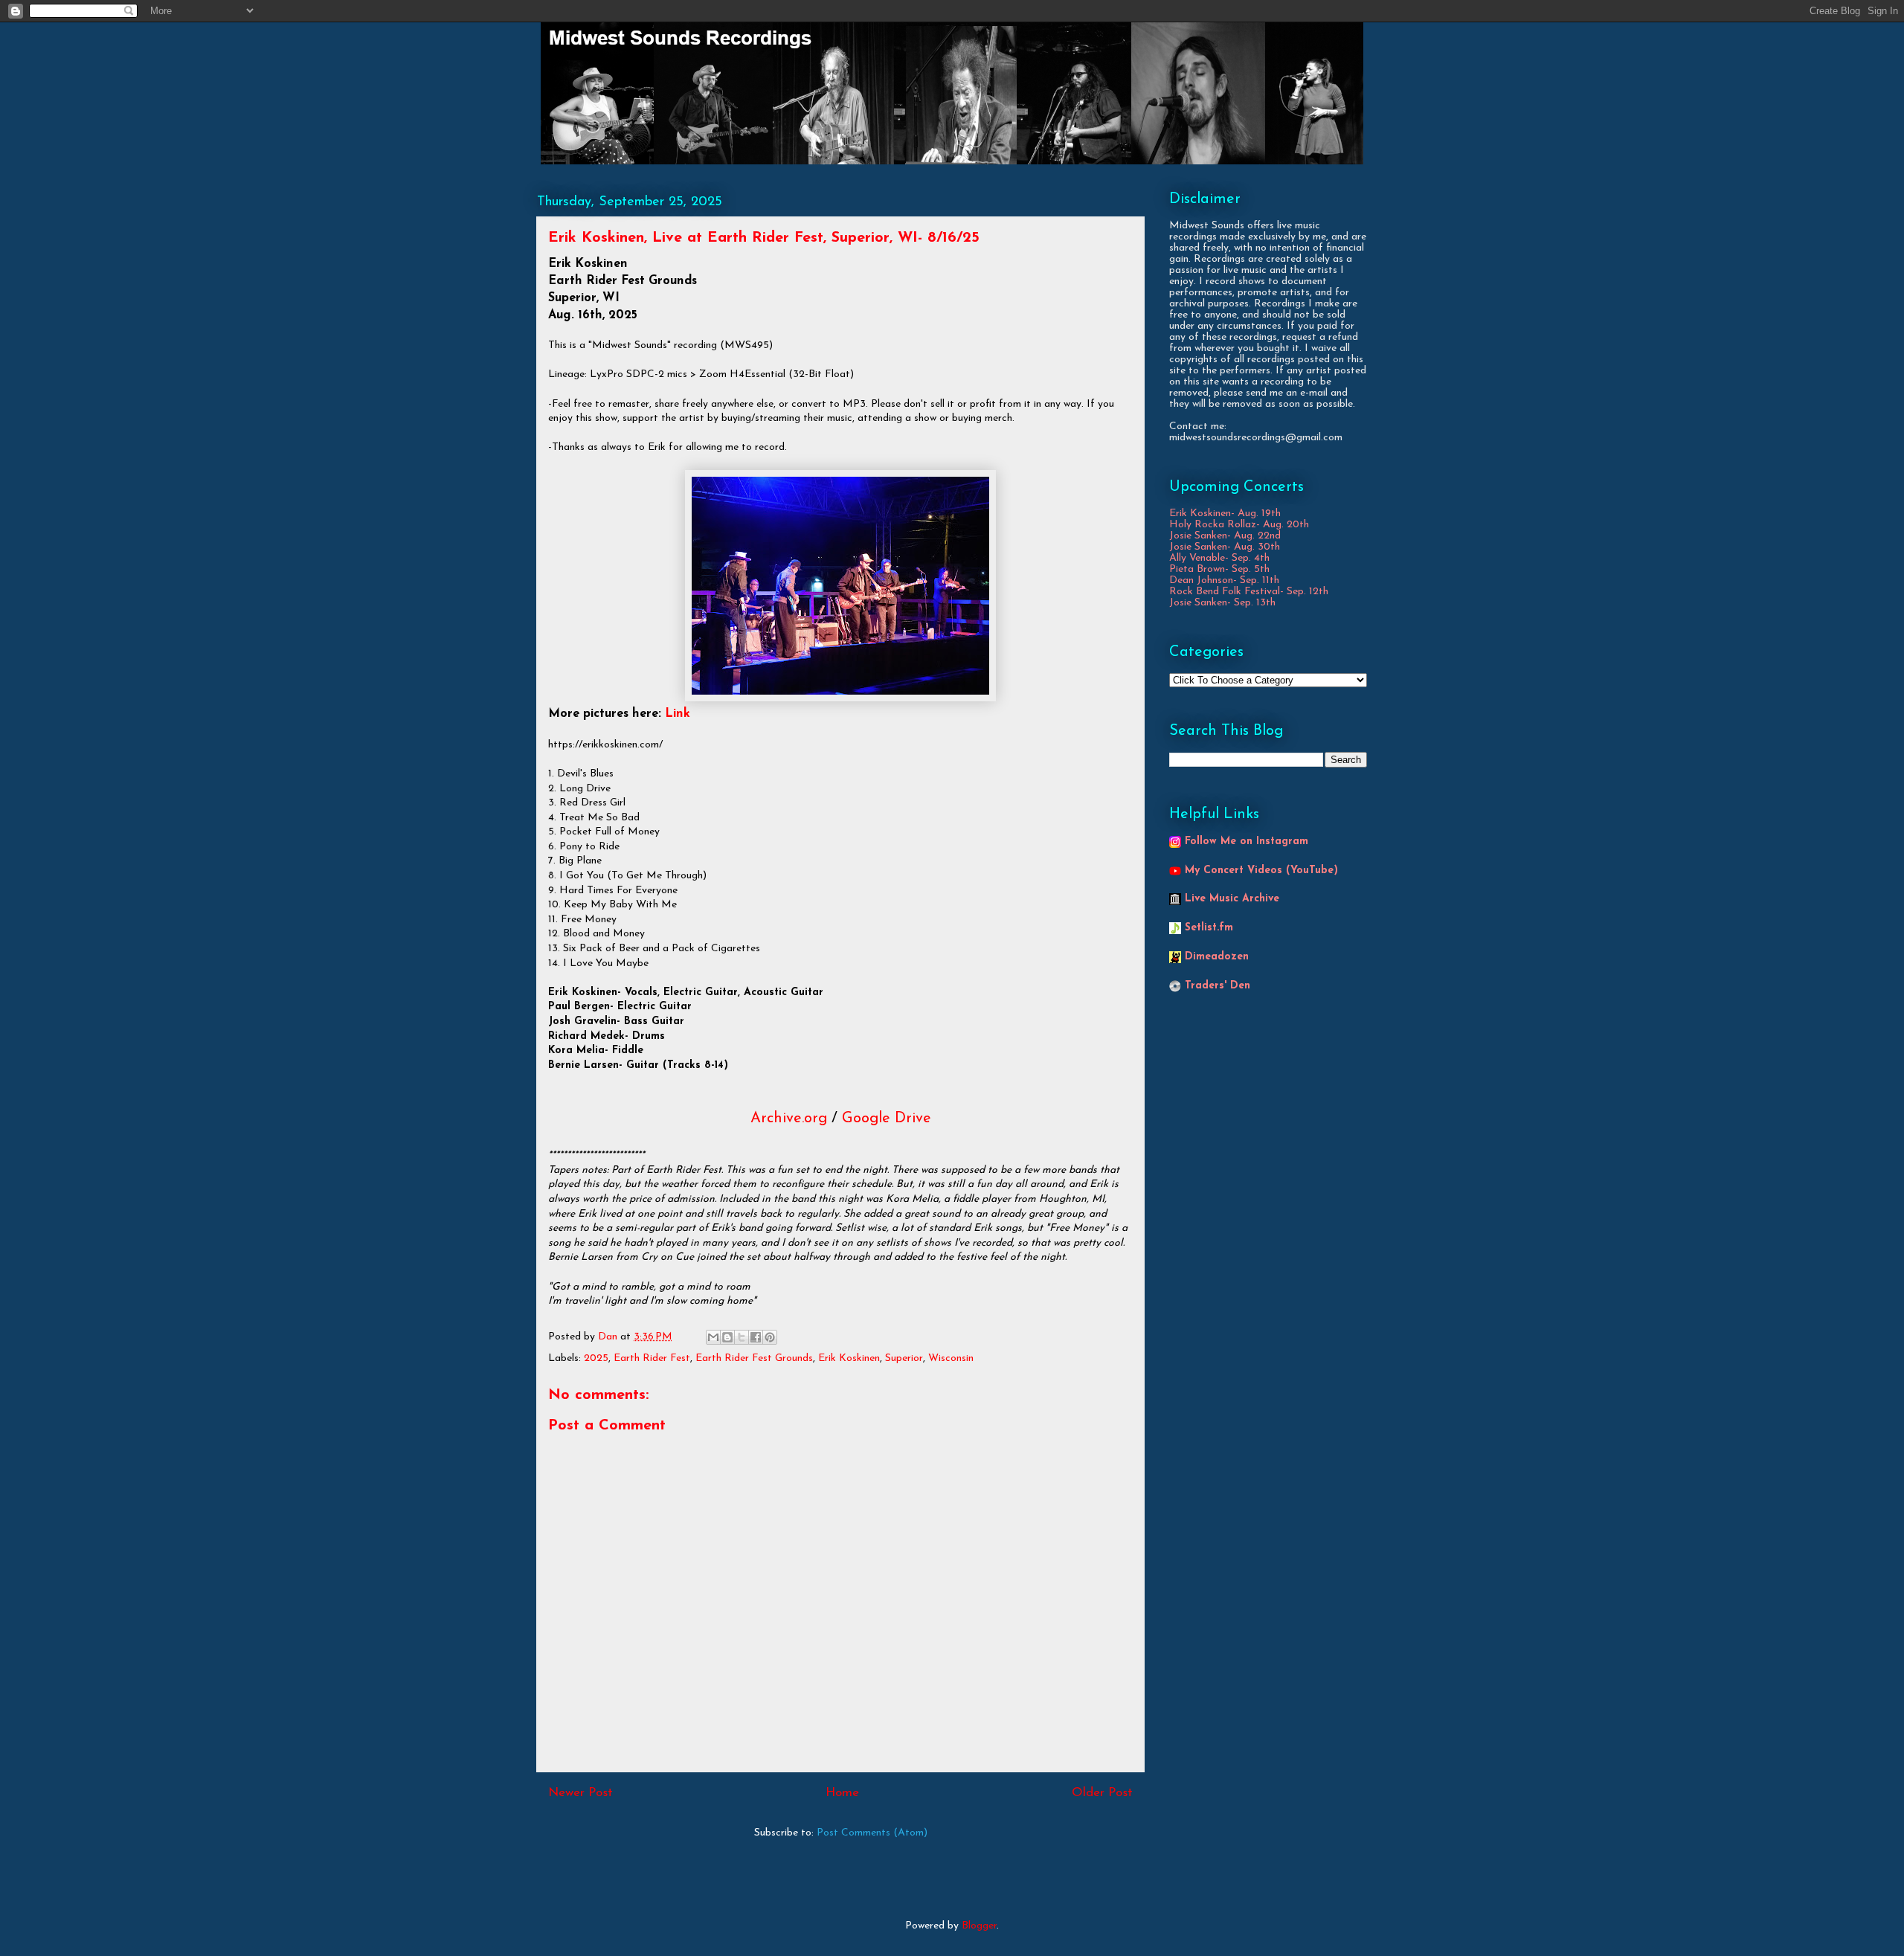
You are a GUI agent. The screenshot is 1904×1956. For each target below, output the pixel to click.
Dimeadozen (1217, 957)
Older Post (1102, 1793)
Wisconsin (951, 1358)
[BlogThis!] (727, 1337)
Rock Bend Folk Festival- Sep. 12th (1249, 592)
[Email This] (713, 1337)
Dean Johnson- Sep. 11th (1224, 580)
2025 (596, 1358)
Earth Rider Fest (652, 1358)
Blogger (979, 1926)
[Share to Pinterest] (770, 1337)
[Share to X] (742, 1337)
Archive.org (789, 1119)
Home (842, 1793)
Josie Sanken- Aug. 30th (1225, 547)
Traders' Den (1218, 986)
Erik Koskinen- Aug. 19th (1225, 514)
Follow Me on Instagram (1247, 842)
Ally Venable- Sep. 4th (1219, 558)
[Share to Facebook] (756, 1337)
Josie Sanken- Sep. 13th (1222, 603)
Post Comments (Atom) (872, 1833)
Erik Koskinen (849, 1358)
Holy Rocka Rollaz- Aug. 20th (1239, 525)
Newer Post (580, 1793)
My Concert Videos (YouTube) (1261, 871)
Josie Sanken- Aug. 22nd (1225, 536)
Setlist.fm (1209, 928)
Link (678, 714)
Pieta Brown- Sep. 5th (1219, 569)
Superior (904, 1358)
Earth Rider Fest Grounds (754, 1358)
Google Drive (887, 1119)
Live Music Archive (1232, 899)
